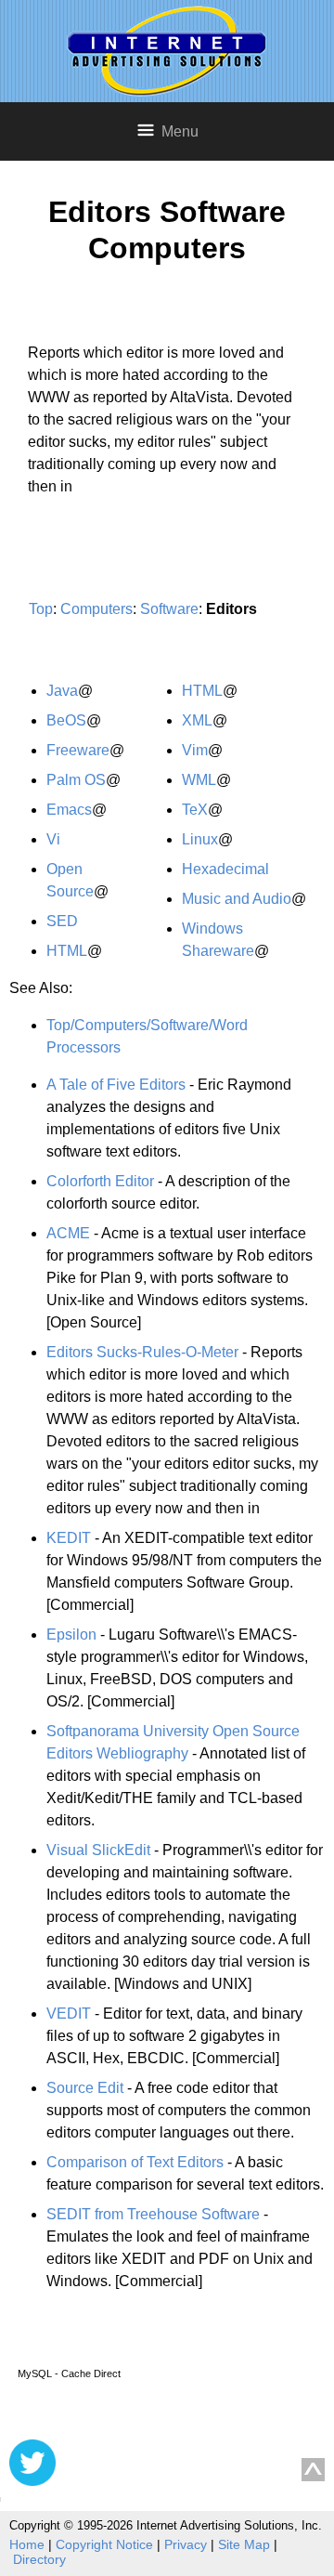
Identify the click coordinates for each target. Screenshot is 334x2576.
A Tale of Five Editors (116, 1085)
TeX (195, 810)
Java (62, 691)
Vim (195, 750)
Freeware (78, 750)
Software (169, 609)
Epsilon (71, 1635)
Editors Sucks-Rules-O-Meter (142, 1352)
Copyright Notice (104, 2544)
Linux (200, 839)
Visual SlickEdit (98, 1850)
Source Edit (85, 2088)
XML (197, 720)
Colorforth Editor (100, 1181)
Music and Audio (237, 899)
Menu (180, 131)
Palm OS (76, 780)
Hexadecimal (225, 869)
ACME (68, 1233)
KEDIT (69, 1538)
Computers (96, 609)
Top (41, 609)
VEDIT (69, 2014)
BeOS (66, 720)
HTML (67, 951)
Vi (53, 839)
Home (27, 2544)
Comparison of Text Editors (135, 2162)
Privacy (186, 2544)
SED (62, 921)
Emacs (69, 810)
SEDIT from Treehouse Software (153, 2214)
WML (199, 780)
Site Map (244, 2544)
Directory (39, 2559)
